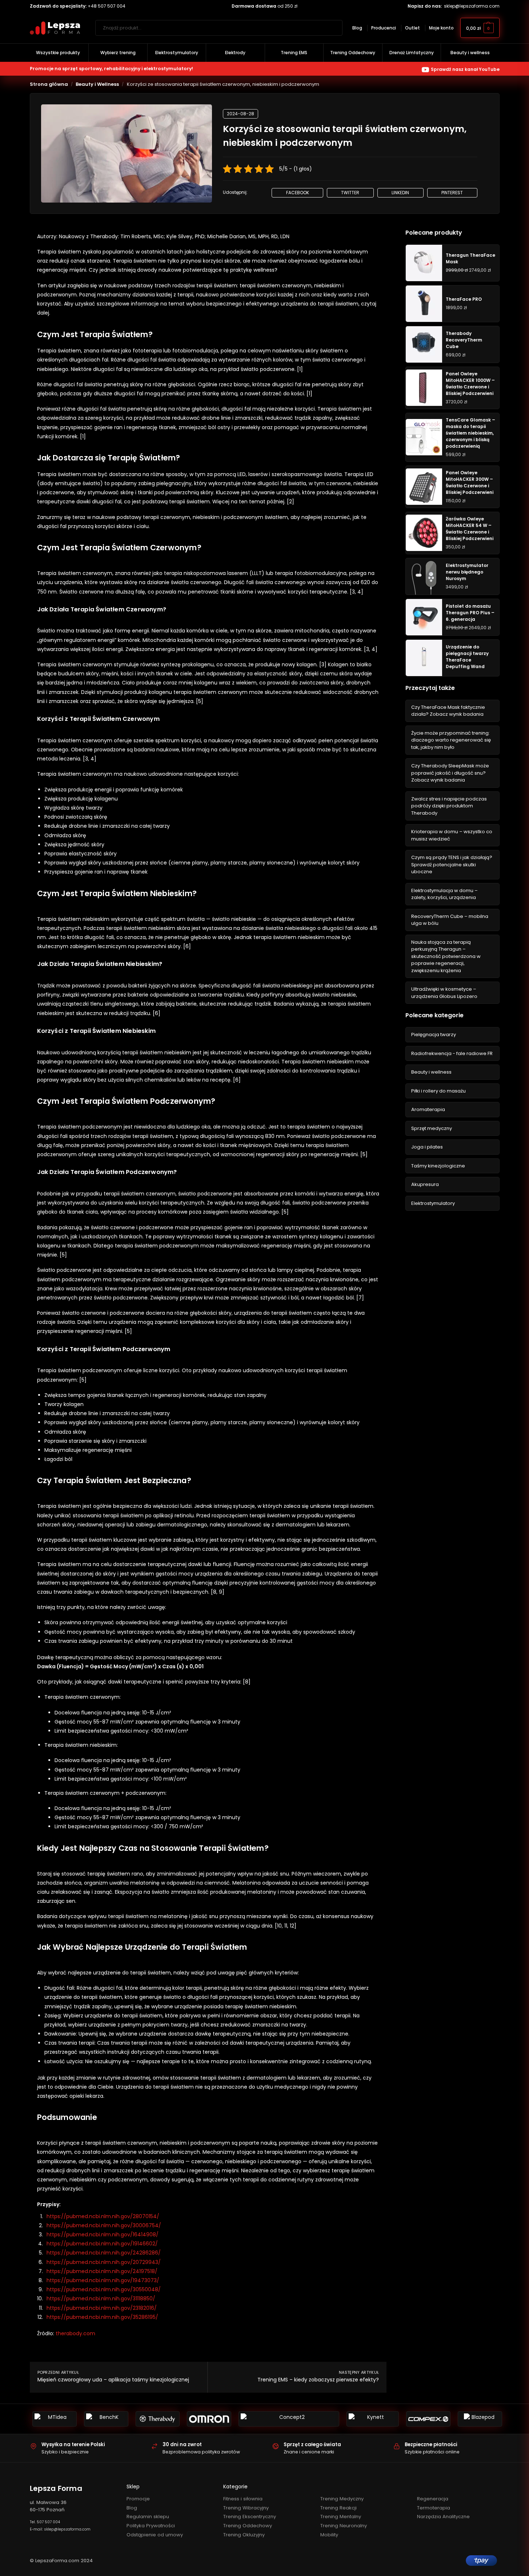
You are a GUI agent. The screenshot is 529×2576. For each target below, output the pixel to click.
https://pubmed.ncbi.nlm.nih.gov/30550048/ (104, 2289)
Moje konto (441, 28)
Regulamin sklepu (148, 2517)
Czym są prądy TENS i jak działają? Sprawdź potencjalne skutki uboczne (452, 864)
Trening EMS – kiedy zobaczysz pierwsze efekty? (318, 2380)
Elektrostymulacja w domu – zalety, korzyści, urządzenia (444, 894)
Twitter (350, 193)
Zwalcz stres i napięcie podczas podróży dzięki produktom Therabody (449, 806)
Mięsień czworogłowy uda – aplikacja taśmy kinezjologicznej (113, 2380)
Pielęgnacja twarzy (434, 1035)
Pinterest (452, 193)
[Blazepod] (480, 2419)
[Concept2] (289, 2419)
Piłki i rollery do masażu (438, 1091)
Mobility (329, 2535)
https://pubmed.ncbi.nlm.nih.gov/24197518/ (102, 2271)
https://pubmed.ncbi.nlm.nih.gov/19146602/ (102, 2244)
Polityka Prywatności (151, 2526)
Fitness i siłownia (243, 2499)
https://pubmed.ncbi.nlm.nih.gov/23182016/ (102, 2308)
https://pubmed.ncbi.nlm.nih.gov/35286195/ (102, 2317)
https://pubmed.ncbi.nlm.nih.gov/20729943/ (104, 2262)
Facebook (298, 193)
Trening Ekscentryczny (250, 2517)
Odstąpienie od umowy (155, 2535)
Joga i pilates (427, 1147)
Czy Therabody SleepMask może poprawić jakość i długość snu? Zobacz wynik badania (450, 773)
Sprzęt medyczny (432, 1128)
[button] (480, 28)
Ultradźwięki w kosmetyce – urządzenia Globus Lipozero (444, 993)
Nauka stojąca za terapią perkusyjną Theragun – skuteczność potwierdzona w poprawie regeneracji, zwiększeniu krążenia (446, 956)
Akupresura (425, 1184)
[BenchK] (106, 2419)
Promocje (138, 2499)
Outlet (412, 28)
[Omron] (209, 2419)
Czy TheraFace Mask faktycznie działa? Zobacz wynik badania (448, 711)
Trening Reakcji (338, 2508)
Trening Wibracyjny (246, 2508)
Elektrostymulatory (433, 1203)
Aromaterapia (428, 1109)
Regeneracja (433, 2499)
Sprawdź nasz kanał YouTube (465, 69)
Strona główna (49, 84)
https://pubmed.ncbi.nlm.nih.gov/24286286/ (104, 2253)
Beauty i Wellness (97, 84)
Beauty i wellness (431, 1072)
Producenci (384, 28)
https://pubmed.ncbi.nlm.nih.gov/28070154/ (103, 2216)
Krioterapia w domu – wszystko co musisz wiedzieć (452, 835)
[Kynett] (373, 2419)
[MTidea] (55, 2419)
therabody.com (75, 2333)
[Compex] (428, 2419)
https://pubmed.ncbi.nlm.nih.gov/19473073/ (103, 2280)
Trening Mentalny (341, 2517)
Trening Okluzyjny (244, 2535)
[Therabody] (158, 2419)
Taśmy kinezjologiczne (438, 1166)
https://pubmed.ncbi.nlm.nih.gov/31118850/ (101, 2299)
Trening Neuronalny (344, 2526)
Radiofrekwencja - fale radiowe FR (452, 1053)
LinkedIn (400, 193)
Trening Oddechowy (248, 2526)
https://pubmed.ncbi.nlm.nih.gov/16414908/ (103, 2234)
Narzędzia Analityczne (443, 2517)
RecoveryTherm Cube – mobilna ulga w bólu (450, 920)
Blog (357, 28)
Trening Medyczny (342, 2499)
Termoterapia (434, 2508)
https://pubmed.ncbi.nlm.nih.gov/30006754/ (104, 2225)
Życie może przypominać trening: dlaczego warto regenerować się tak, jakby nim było (451, 740)
